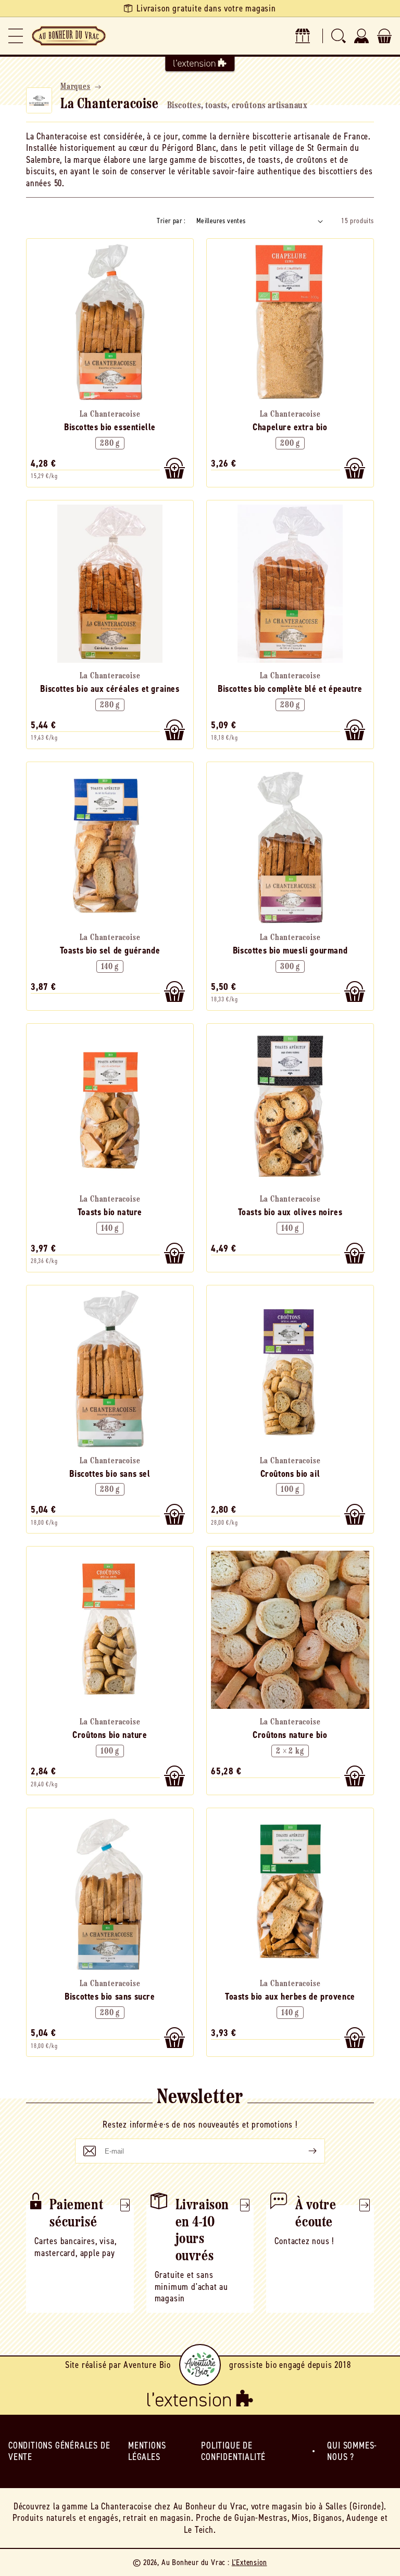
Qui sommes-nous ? (352, 2451)
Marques (76, 87)
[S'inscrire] (304, 2151)
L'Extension (249, 2562)
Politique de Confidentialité (233, 2451)
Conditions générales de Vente (59, 2451)
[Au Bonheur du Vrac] (69, 36)
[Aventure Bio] (200, 2365)
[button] (16, 36)
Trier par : (171, 221)
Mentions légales (147, 2451)
